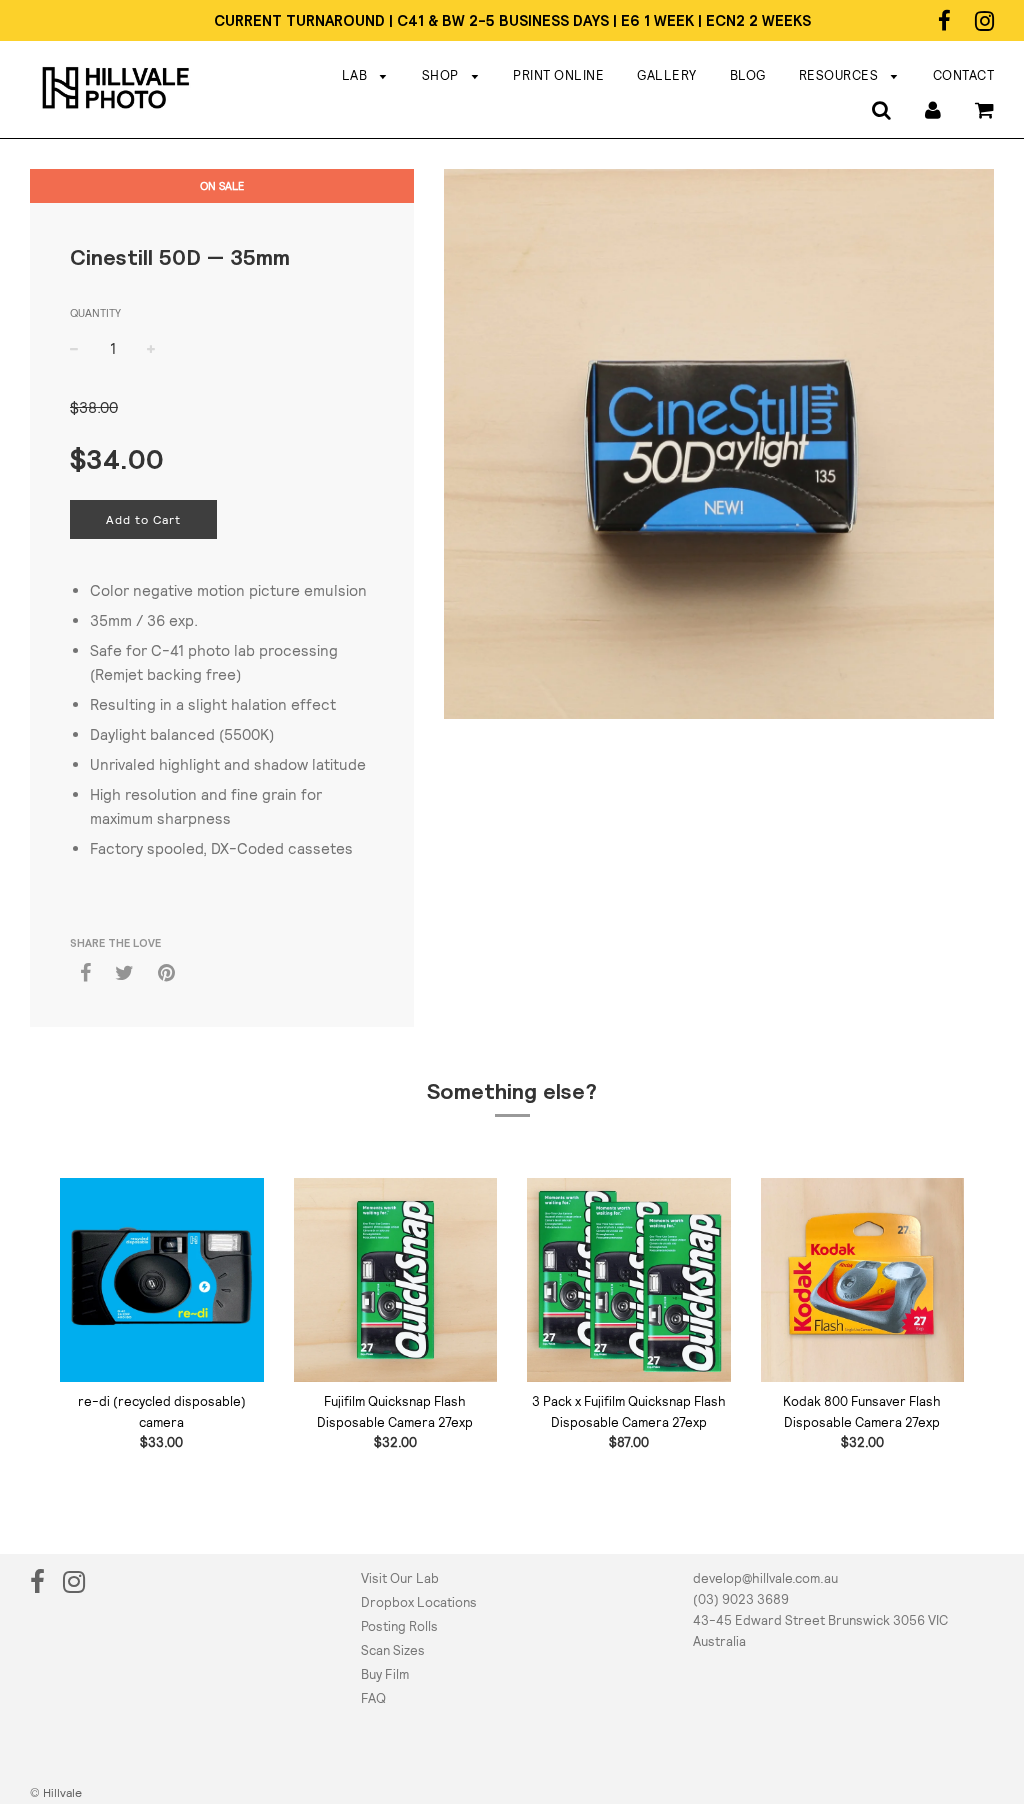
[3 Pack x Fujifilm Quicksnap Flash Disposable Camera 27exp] (629, 1280)
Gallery (667, 75)
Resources (840, 75)
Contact (964, 75)
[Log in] (933, 108)
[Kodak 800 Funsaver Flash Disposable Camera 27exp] (863, 1280)
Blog (748, 75)
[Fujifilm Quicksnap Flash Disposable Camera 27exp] (396, 1280)
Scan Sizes (393, 1650)
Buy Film (385, 1674)
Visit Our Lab (400, 1578)
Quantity (95, 313)
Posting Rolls (399, 1626)
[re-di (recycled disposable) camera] (162, 1280)
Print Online (558, 75)
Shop (442, 75)
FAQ (373, 1698)
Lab (356, 75)
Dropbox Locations (419, 1602)
